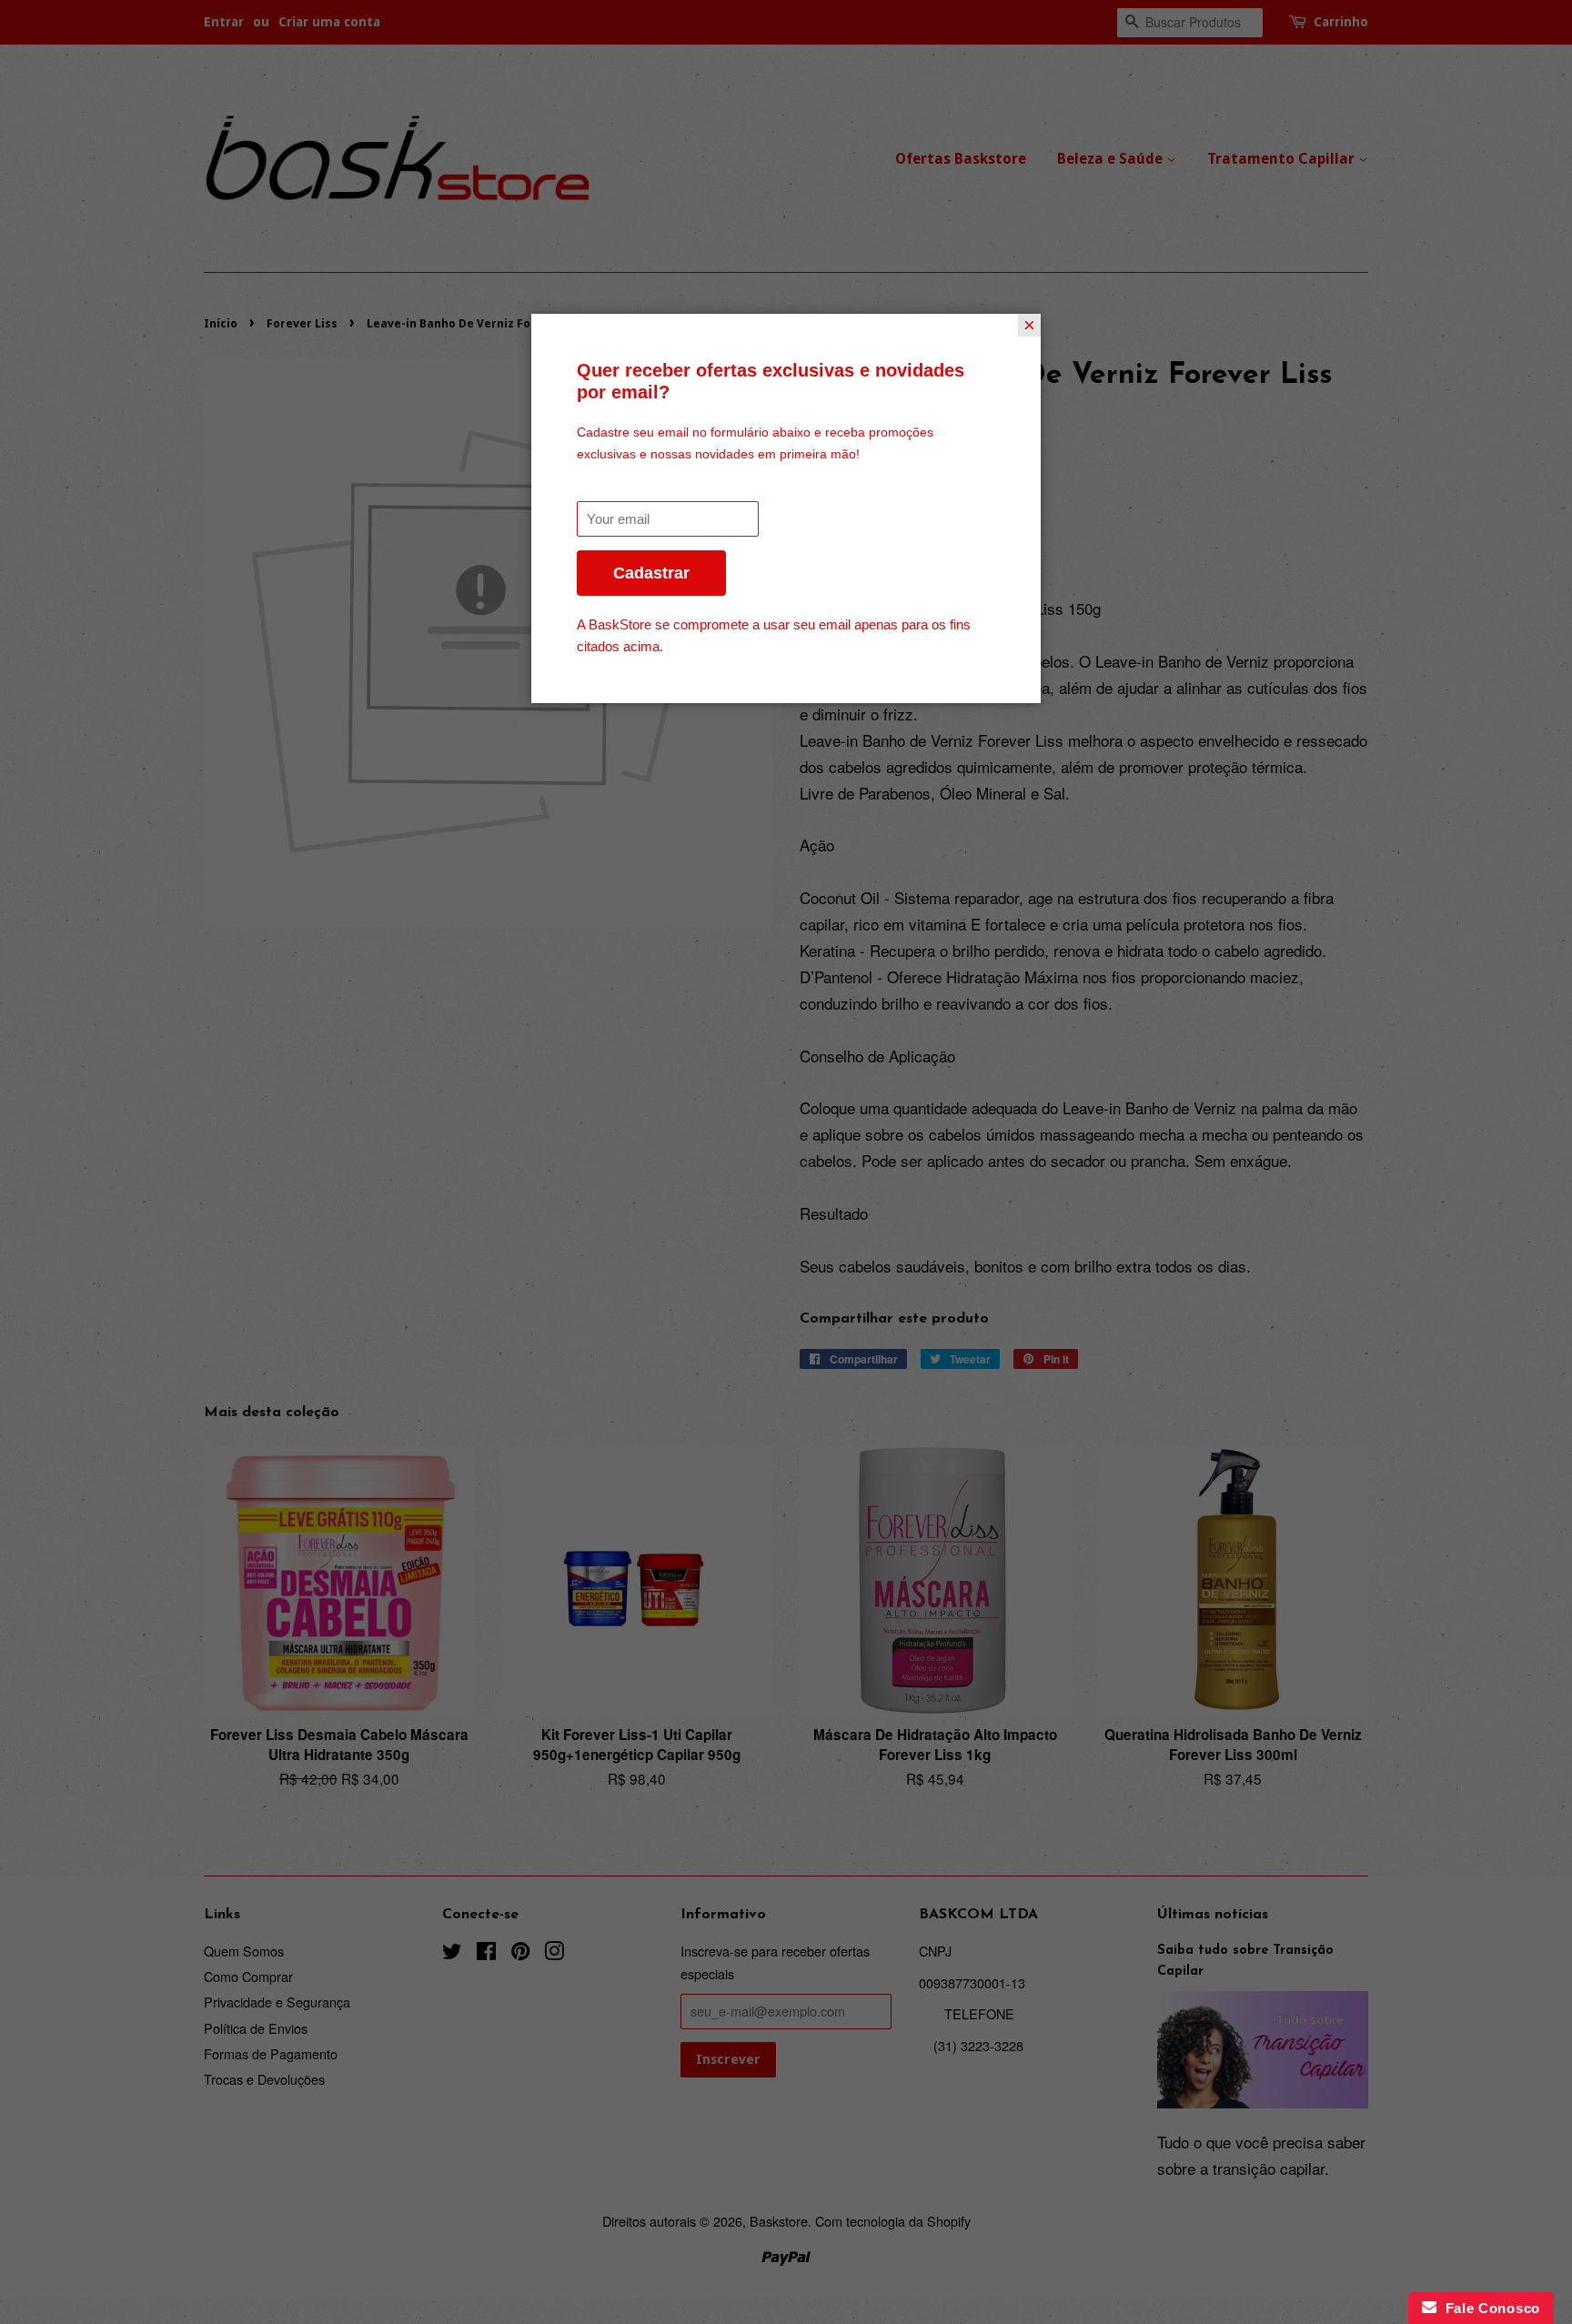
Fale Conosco (1488, 2308)
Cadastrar (651, 573)
